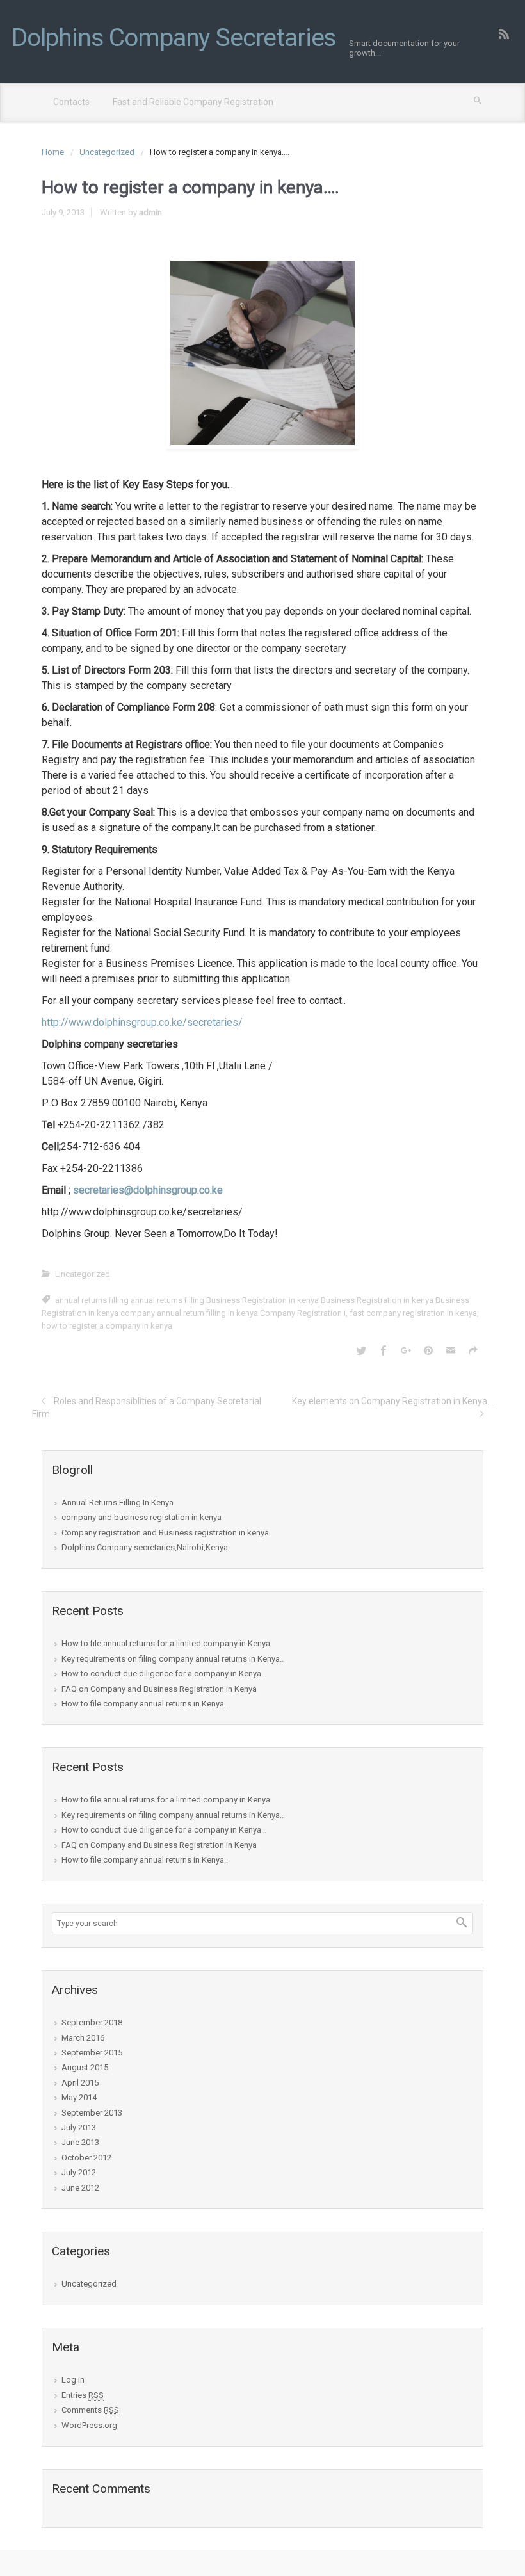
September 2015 (92, 2053)
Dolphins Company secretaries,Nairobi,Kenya (145, 1547)
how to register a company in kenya (107, 1326)
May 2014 (79, 2097)
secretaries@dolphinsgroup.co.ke (148, 1190)
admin (150, 212)
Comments (90, 2410)
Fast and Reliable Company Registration (193, 102)
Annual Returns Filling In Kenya (117, 1503)
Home (53, 152)
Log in (73, 2380)
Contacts (71, 102)
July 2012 (79, 2172)
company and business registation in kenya (141, 1517)
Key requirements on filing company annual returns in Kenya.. (173, 1659)
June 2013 (80, 2142)
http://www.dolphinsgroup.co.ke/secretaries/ (142, 1022)
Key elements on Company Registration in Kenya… (392, 1401)
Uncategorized (107, 152)
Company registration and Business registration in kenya (165, 1533)
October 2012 (86, 2158)
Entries (83, 2395)
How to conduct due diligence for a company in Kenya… (164, 1673)
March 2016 (83, 2038)
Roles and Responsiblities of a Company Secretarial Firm (147, 1407)
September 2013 (92, 2113)
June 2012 (80, 2188)
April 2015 (80, 2083)
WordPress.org (89, 2425)
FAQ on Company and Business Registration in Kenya (159, 1689)
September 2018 (92, 2022)
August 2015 (85, 2067)
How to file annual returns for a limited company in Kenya (166, 1643)
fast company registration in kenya (413, 1313)
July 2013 (79, 2127)
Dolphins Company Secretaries (174, 38)
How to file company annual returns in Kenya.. (145, 1704)
